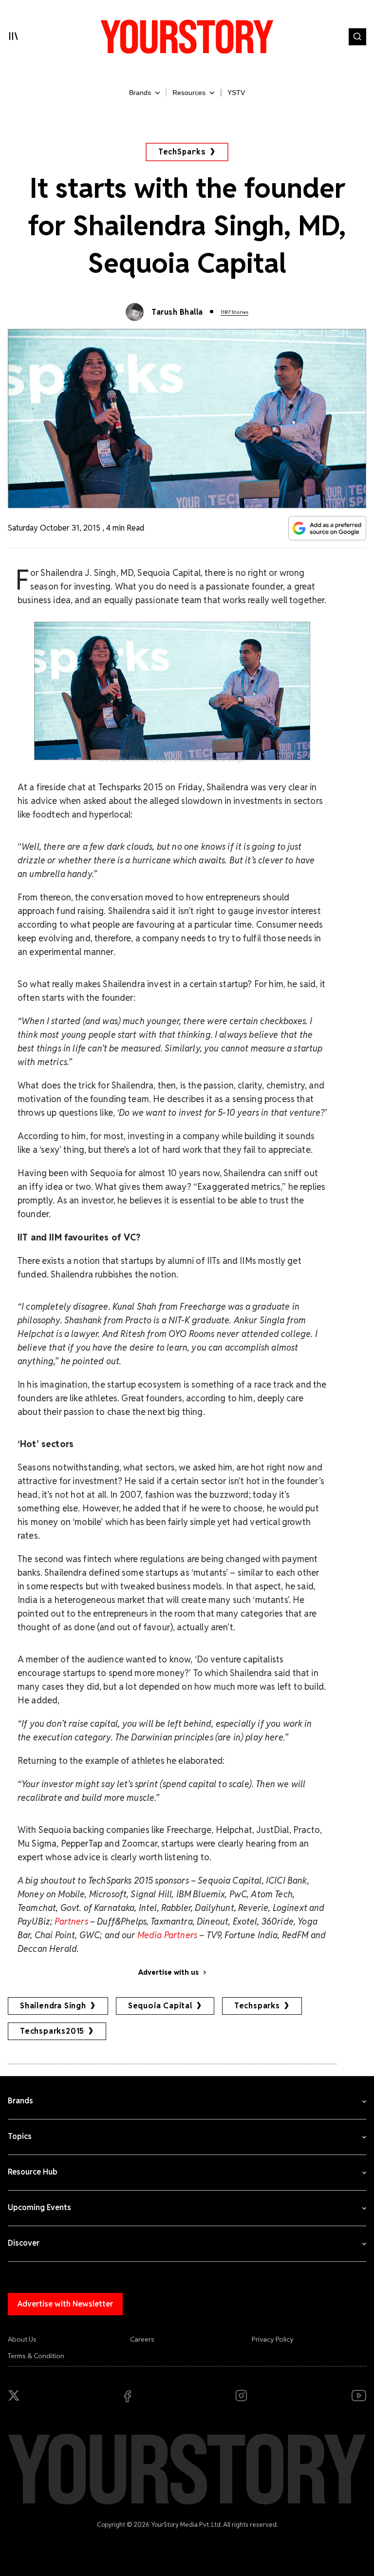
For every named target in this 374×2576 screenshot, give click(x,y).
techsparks (257, 2006)
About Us (22, 2339)
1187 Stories (234, 312)
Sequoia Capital (160, 2006)
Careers (142, 2339)
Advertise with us (168, 1972)
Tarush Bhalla (177, 312)
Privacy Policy (273, 2339)
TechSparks (182, 152)
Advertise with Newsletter (65, 2304)
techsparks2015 (52, 2031)
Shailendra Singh (53, 2006)
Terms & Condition (36, 2356)
